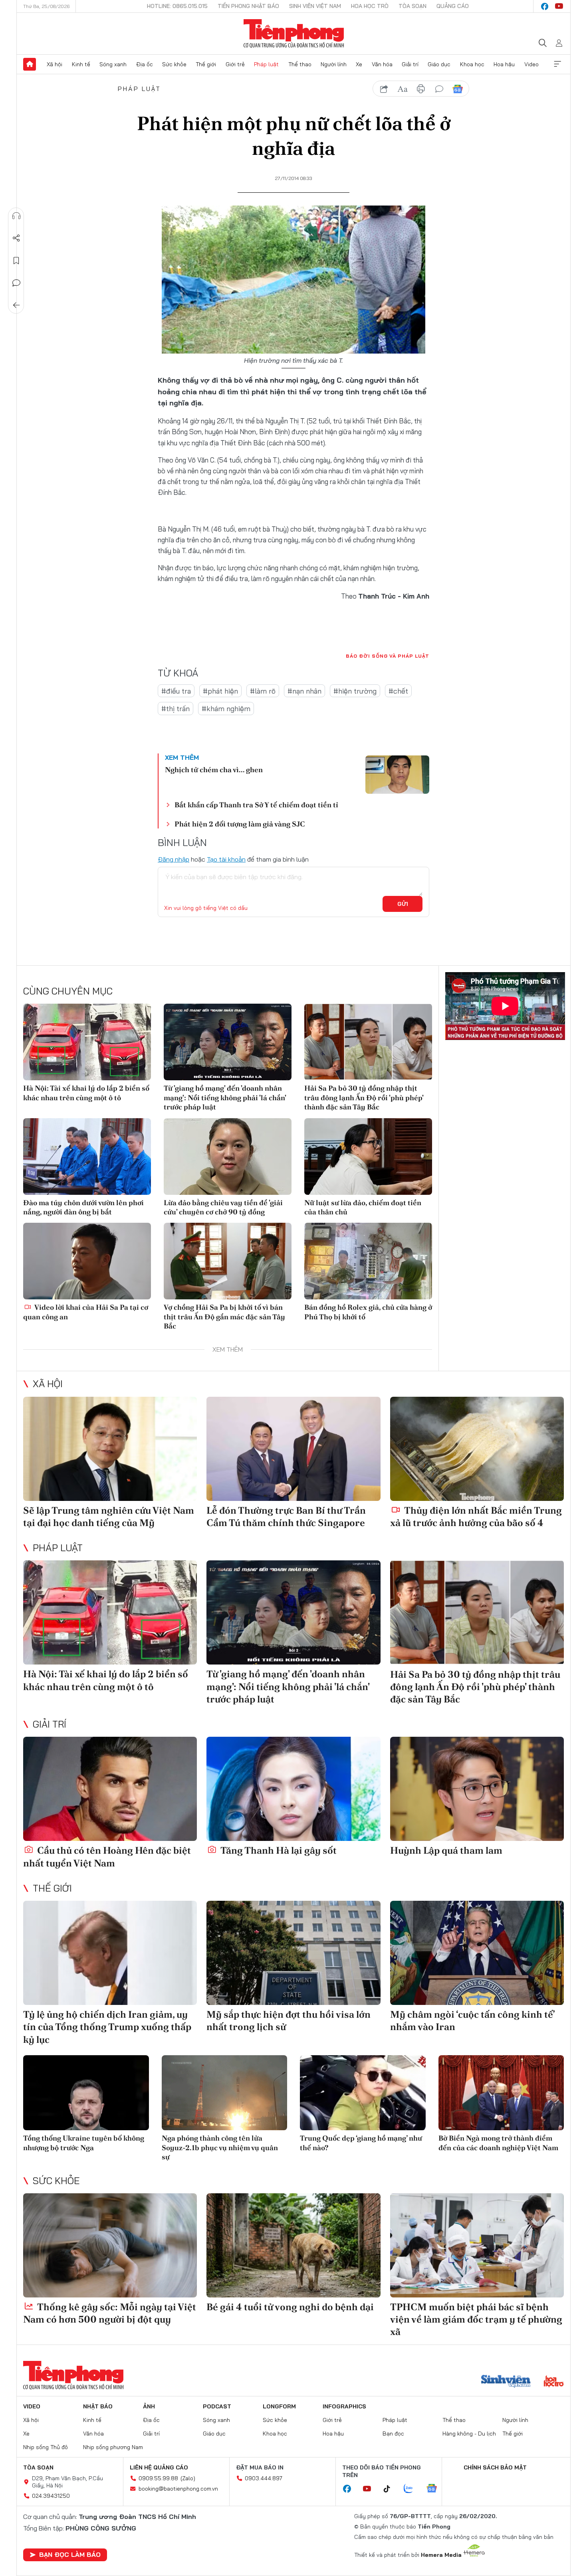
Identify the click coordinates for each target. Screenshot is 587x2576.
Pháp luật (266, 64)
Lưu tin (16, 261)
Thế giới (206, 64)
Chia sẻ (16, 238)
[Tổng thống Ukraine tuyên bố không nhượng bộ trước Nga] (86, 2093)
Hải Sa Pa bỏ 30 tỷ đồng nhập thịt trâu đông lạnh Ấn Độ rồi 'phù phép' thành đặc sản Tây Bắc (364, 1097)
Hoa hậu (504, 64)
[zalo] (412, 2489)
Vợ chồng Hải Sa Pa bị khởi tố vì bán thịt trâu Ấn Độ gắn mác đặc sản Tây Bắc (224, 1317)
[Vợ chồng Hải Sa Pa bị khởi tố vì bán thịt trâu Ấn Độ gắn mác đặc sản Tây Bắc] (228, 1261)
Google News (458, 89)
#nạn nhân (304, 691)
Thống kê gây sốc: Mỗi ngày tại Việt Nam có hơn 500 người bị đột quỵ (110, 2313)
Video (531, 64)
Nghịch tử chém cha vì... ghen (214, 770)
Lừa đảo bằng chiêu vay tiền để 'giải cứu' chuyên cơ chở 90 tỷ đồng (223, 1207)
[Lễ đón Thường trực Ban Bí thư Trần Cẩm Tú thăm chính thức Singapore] (293, 1449)
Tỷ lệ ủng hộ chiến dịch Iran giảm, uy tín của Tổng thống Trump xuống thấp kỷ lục (107, 2027)
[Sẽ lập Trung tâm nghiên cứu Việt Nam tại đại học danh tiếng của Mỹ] (110, 1449)
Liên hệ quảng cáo (159, 2467)
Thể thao (300, 64)
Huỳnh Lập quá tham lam (446, 1850)
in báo (421, 89)
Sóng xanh (113, 64)
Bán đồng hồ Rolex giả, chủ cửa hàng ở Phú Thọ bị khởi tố (368, 1312)
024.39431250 (51, 2496)
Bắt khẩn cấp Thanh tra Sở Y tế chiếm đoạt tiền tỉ (256, 805)
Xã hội (55, 64)
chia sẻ (384, 89)
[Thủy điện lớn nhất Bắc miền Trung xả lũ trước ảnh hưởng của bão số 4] (477, 1449)
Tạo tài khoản (226, 859)
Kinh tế (81, 64)
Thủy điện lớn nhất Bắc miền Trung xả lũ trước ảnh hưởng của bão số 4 (476, 1516)
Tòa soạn (412, 6)
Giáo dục (439, 64)
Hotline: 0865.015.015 (177, 6)
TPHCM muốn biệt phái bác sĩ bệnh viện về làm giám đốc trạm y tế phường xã (476, 2319)
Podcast (217, 2406)
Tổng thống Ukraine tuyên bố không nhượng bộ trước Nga (84, 2143)
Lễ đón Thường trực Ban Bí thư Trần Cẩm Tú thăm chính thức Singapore (286, 1516)
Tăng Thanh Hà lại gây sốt (278, 1850)
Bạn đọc (393, 2434)
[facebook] (545, 6)
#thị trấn (176, 709)
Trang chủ (30, 64)
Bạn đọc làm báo (70, 2554)
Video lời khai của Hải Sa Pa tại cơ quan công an (86, 1312)
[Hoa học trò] (554, 2382)
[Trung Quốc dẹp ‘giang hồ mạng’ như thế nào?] (363, 2093)
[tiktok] (391, 2489)
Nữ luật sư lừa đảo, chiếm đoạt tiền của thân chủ (363, 1207)
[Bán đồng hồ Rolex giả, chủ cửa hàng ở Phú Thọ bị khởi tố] (368, 1261)
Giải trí (410, 64)
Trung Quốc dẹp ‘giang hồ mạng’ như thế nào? (361, 2143)
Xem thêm (557, 64)
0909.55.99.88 (158, 2478)
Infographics (344, 2406)
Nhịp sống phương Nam (113, 2447)
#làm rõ (263, 691)
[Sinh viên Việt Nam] (506, 2382)
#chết (398, 691)
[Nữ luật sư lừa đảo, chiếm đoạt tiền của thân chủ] (368, 1157)
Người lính (334, 64)
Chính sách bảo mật (495, 2467)
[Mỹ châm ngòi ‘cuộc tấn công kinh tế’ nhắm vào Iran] (477, 1953)
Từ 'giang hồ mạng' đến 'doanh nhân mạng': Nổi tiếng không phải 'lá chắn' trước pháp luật (225, 1097)
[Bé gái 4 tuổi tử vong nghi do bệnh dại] (293, 2245)
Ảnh (149, 2406)
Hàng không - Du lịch (469, 2434)
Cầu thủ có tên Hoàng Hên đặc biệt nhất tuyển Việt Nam (107, 1856)
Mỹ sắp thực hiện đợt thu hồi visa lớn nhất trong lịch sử (289, 2020)
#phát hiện (220, 691)
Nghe (16, 216)
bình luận (439, 89)
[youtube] (559, 6)
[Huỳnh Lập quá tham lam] (477, 1789)
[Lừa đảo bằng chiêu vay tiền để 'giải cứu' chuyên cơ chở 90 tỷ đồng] (228, 1157)
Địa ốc (145, 64)
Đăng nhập (174, 859)
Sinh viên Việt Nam (315, 6)
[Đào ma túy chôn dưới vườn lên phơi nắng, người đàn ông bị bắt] (87, 1157)
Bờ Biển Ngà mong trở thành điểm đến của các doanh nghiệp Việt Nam (498, 2143)
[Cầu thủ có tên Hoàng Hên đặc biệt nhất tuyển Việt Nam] (110, 1789)
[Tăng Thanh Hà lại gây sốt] (293, 1789)
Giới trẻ (235, 64)
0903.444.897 (264, 2478)
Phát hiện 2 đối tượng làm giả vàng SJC (240, 824)
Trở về (16, 305)
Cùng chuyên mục (68, 991)
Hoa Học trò (370, 6)
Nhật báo (98, 2406)
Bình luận (16, 283)
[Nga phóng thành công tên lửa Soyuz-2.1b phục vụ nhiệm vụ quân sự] (225, 2093)
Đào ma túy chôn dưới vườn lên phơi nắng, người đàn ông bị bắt (83, 1207)
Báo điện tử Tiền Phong (294, 34)
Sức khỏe (174, 64)
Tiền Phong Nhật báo (248, 6)
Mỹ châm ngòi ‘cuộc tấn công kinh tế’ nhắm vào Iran (472, 2020)
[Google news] (436, 2489)
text (403, 89)
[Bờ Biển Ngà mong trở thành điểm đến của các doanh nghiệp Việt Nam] (501, 2093)
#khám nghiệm (226, 709)
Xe (359, 64)
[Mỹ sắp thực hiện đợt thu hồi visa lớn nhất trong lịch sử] (293, 1953)
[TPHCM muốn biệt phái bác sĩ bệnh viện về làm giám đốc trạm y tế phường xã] (477, 2245)
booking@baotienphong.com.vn (178, 2489)
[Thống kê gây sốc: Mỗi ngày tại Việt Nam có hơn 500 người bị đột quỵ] (110, 2245)
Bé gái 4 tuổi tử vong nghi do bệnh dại (290, 2307)
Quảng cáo (453, 6)
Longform (279, 2406)
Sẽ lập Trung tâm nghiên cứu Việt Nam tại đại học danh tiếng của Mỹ (109, 1516)
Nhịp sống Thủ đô (46, 2447)
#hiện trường (355, 691)
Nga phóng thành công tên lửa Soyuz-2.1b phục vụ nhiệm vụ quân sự (220, 2147)
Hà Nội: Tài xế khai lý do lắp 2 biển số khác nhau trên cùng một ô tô (86, 1093)
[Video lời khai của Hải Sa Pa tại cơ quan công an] (87, 1261)
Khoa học (472, 64)
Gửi (403, 904)
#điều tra (176, 691)
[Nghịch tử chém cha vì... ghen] (397, 775)
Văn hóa (382, 64)
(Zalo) (188, 2478)
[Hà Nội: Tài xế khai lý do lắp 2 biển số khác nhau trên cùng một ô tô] (87, 1042)
